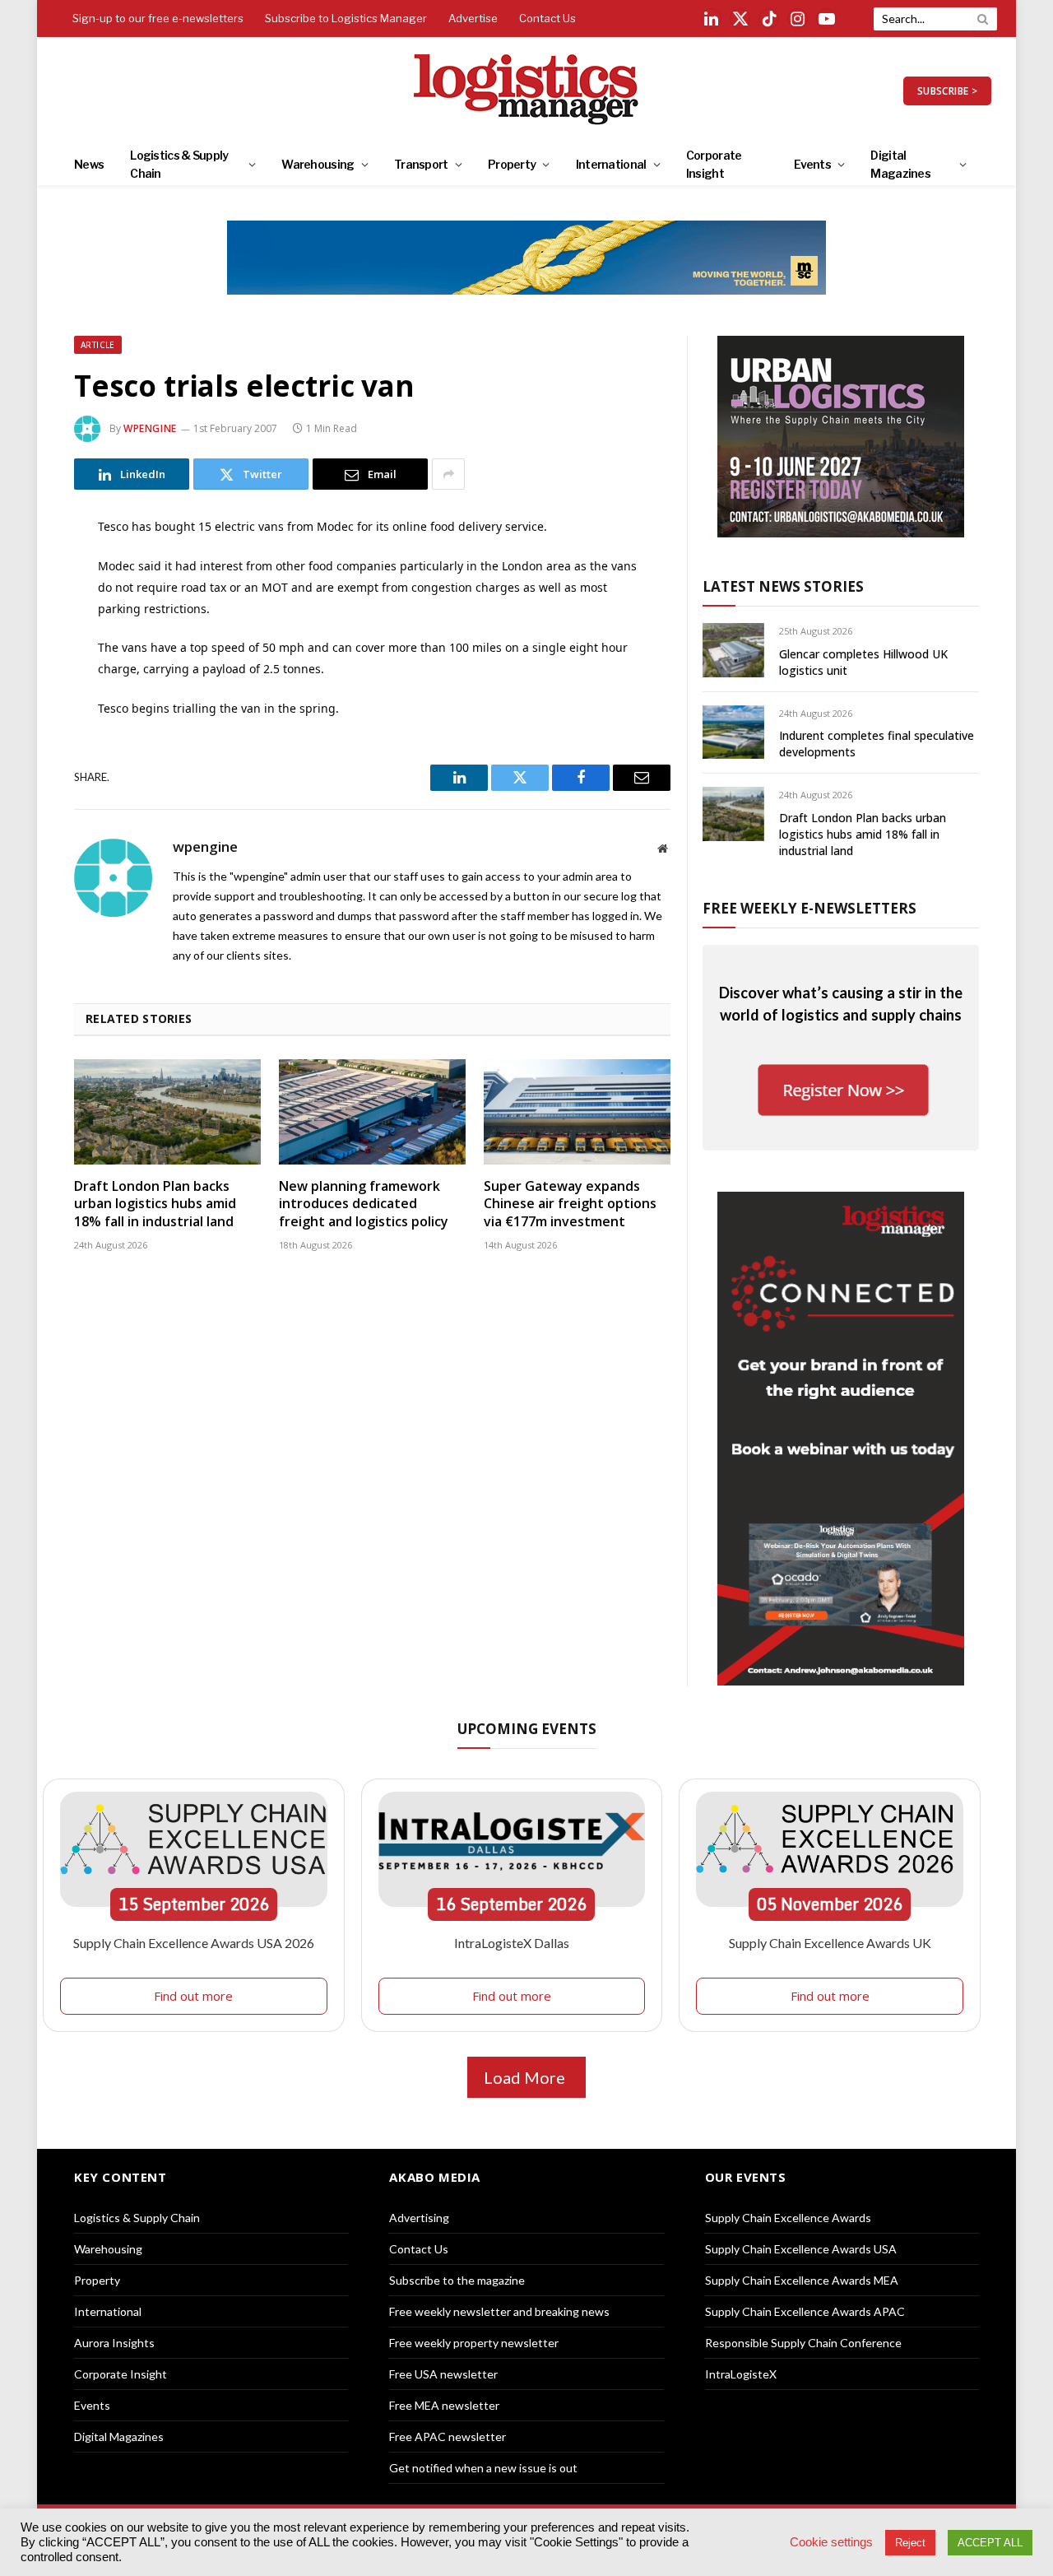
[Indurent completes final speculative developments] (733, 732)
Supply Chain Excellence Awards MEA (802, 2280)
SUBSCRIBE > (947, 91)
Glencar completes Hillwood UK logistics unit (863, 662)
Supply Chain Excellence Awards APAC (805, 2311)
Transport (421, 164)
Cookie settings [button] (831, 2542)
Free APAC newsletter (448, 2437)
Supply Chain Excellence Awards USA (801, 2249)
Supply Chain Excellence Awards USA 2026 (194, 1943)
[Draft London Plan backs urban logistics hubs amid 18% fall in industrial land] (167, 1112)
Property (512, 164)
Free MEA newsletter (444, 2405)
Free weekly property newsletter (474, 2343)
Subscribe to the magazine (457, 2280)
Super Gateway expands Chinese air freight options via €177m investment (570, 1204)
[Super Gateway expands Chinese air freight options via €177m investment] (577, 1112)
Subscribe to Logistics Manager (346, 18)
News (89, 164)
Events (812, 164)
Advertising (419, 2218)
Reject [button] (910, 2543)
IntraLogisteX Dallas (512, 1943)
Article (98, 345)
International (611, 164)
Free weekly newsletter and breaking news (499, 2311)
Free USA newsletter (443, 2374)
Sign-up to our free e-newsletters (158, 18)
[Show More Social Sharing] (448, 474)
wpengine (150, 428)
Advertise (473, 18)
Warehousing (318, 164)
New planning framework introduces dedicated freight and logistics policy (364, 1204)
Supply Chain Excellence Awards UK (830, 1943)
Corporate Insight (714, 164)
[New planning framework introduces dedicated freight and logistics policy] (372, 1112)
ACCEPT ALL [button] (990, 2543)
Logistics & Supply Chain (179, 164)
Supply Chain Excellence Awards (788, 2218)
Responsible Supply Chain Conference (803, 2343)
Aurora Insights (114, 2343)
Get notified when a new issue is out (483, 2468)
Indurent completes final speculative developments (877, 744)
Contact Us (547, 18)
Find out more (193, 1996)
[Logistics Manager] (527, 91)
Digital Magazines (900, 164)
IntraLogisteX (741, 2374)
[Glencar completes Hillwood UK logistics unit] (733, 650)
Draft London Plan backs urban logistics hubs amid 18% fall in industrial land (155, 1204)
